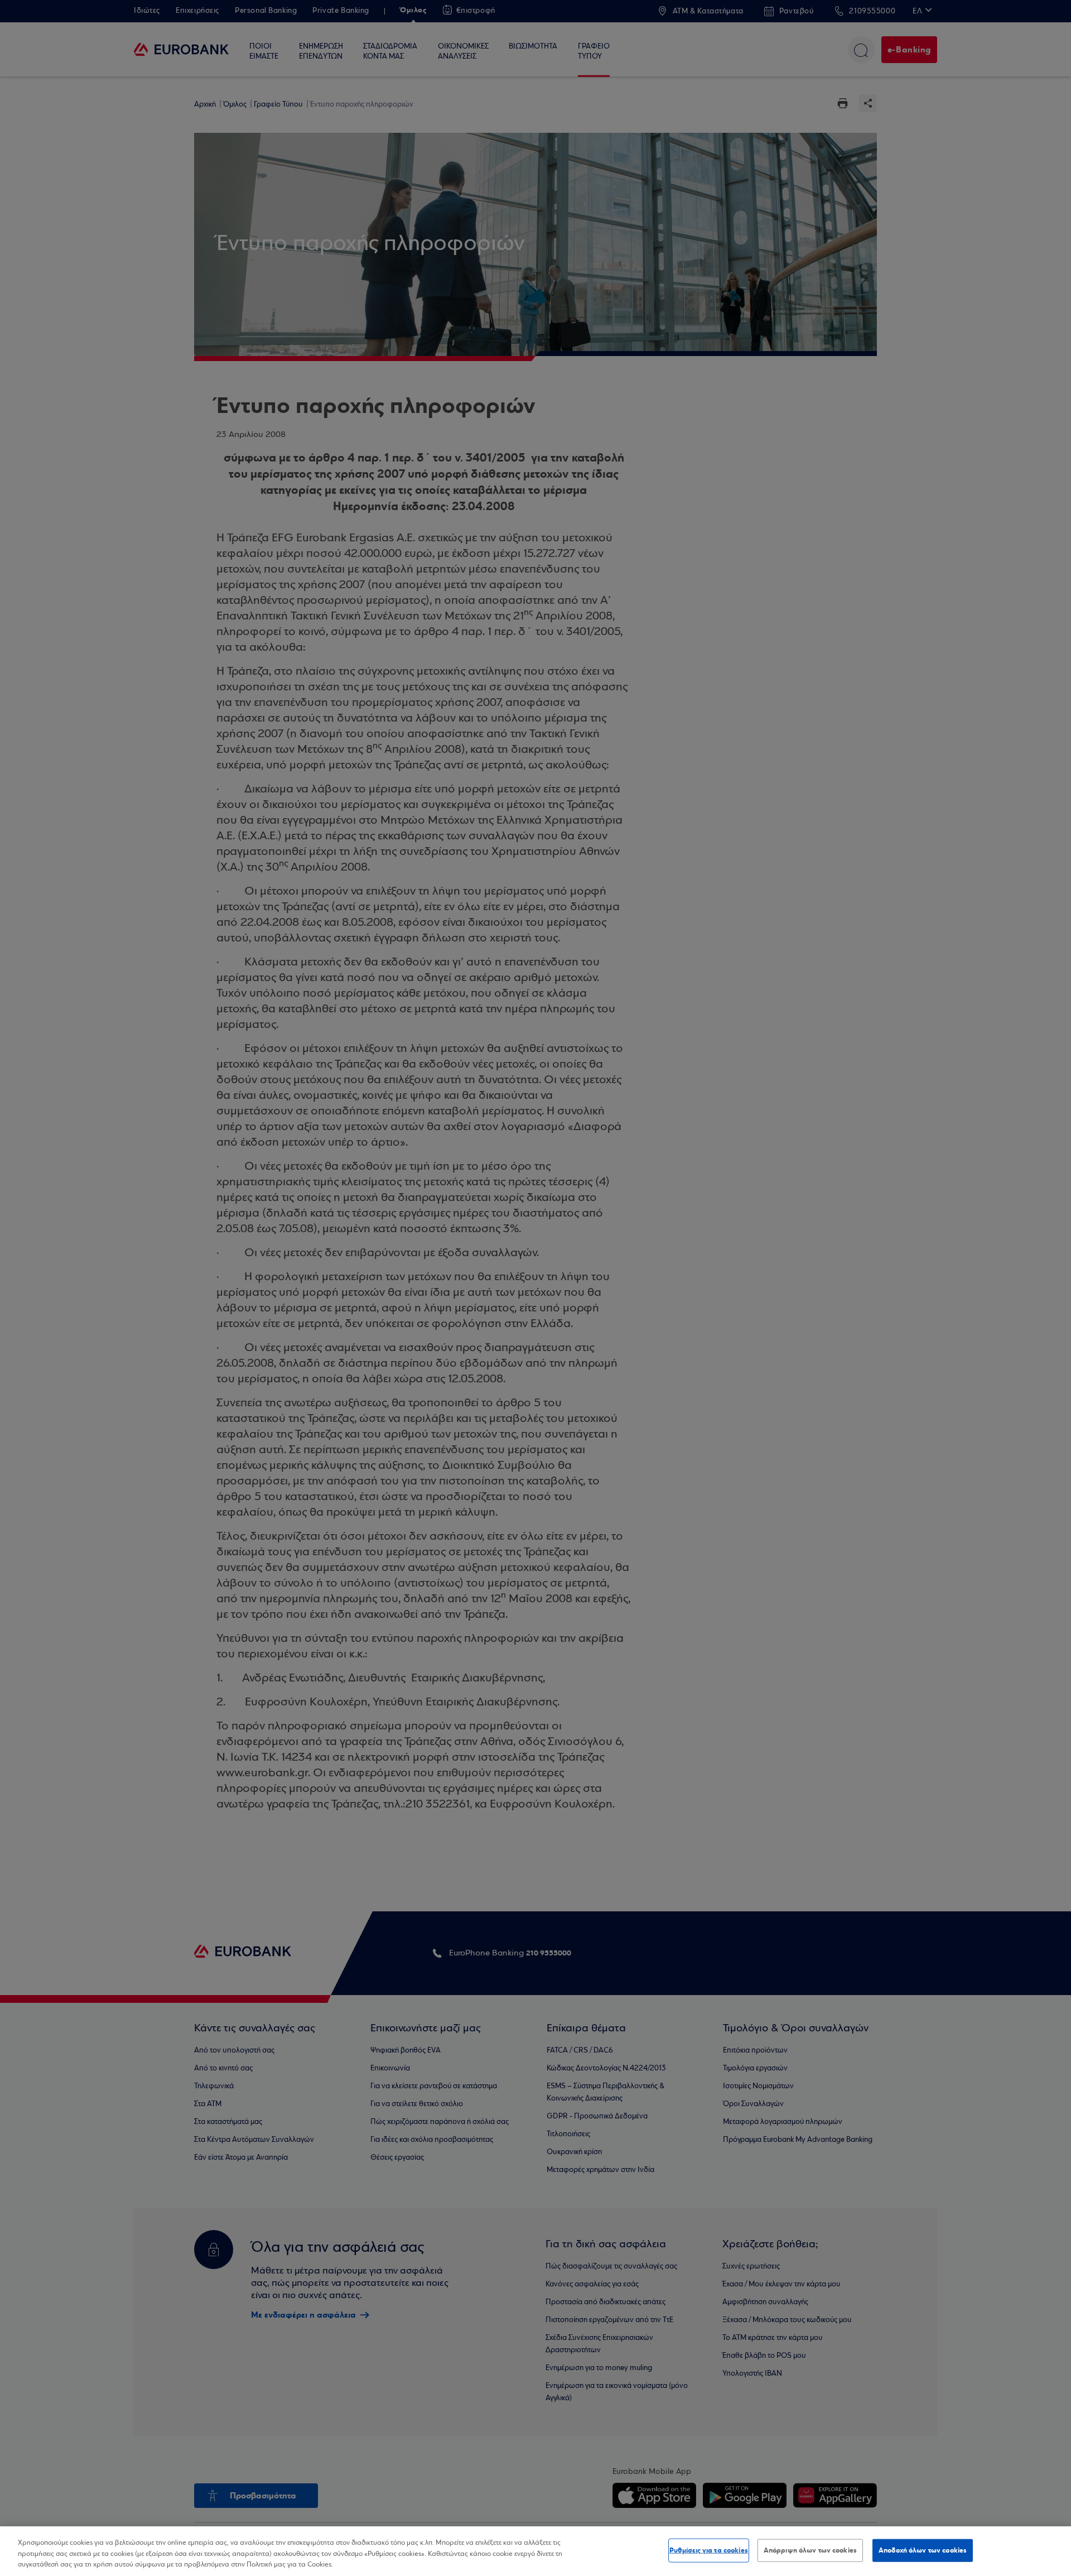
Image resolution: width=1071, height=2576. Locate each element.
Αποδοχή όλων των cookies (923, 2550)
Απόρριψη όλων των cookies (810, 2550)
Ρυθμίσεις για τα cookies (709, 2550)
